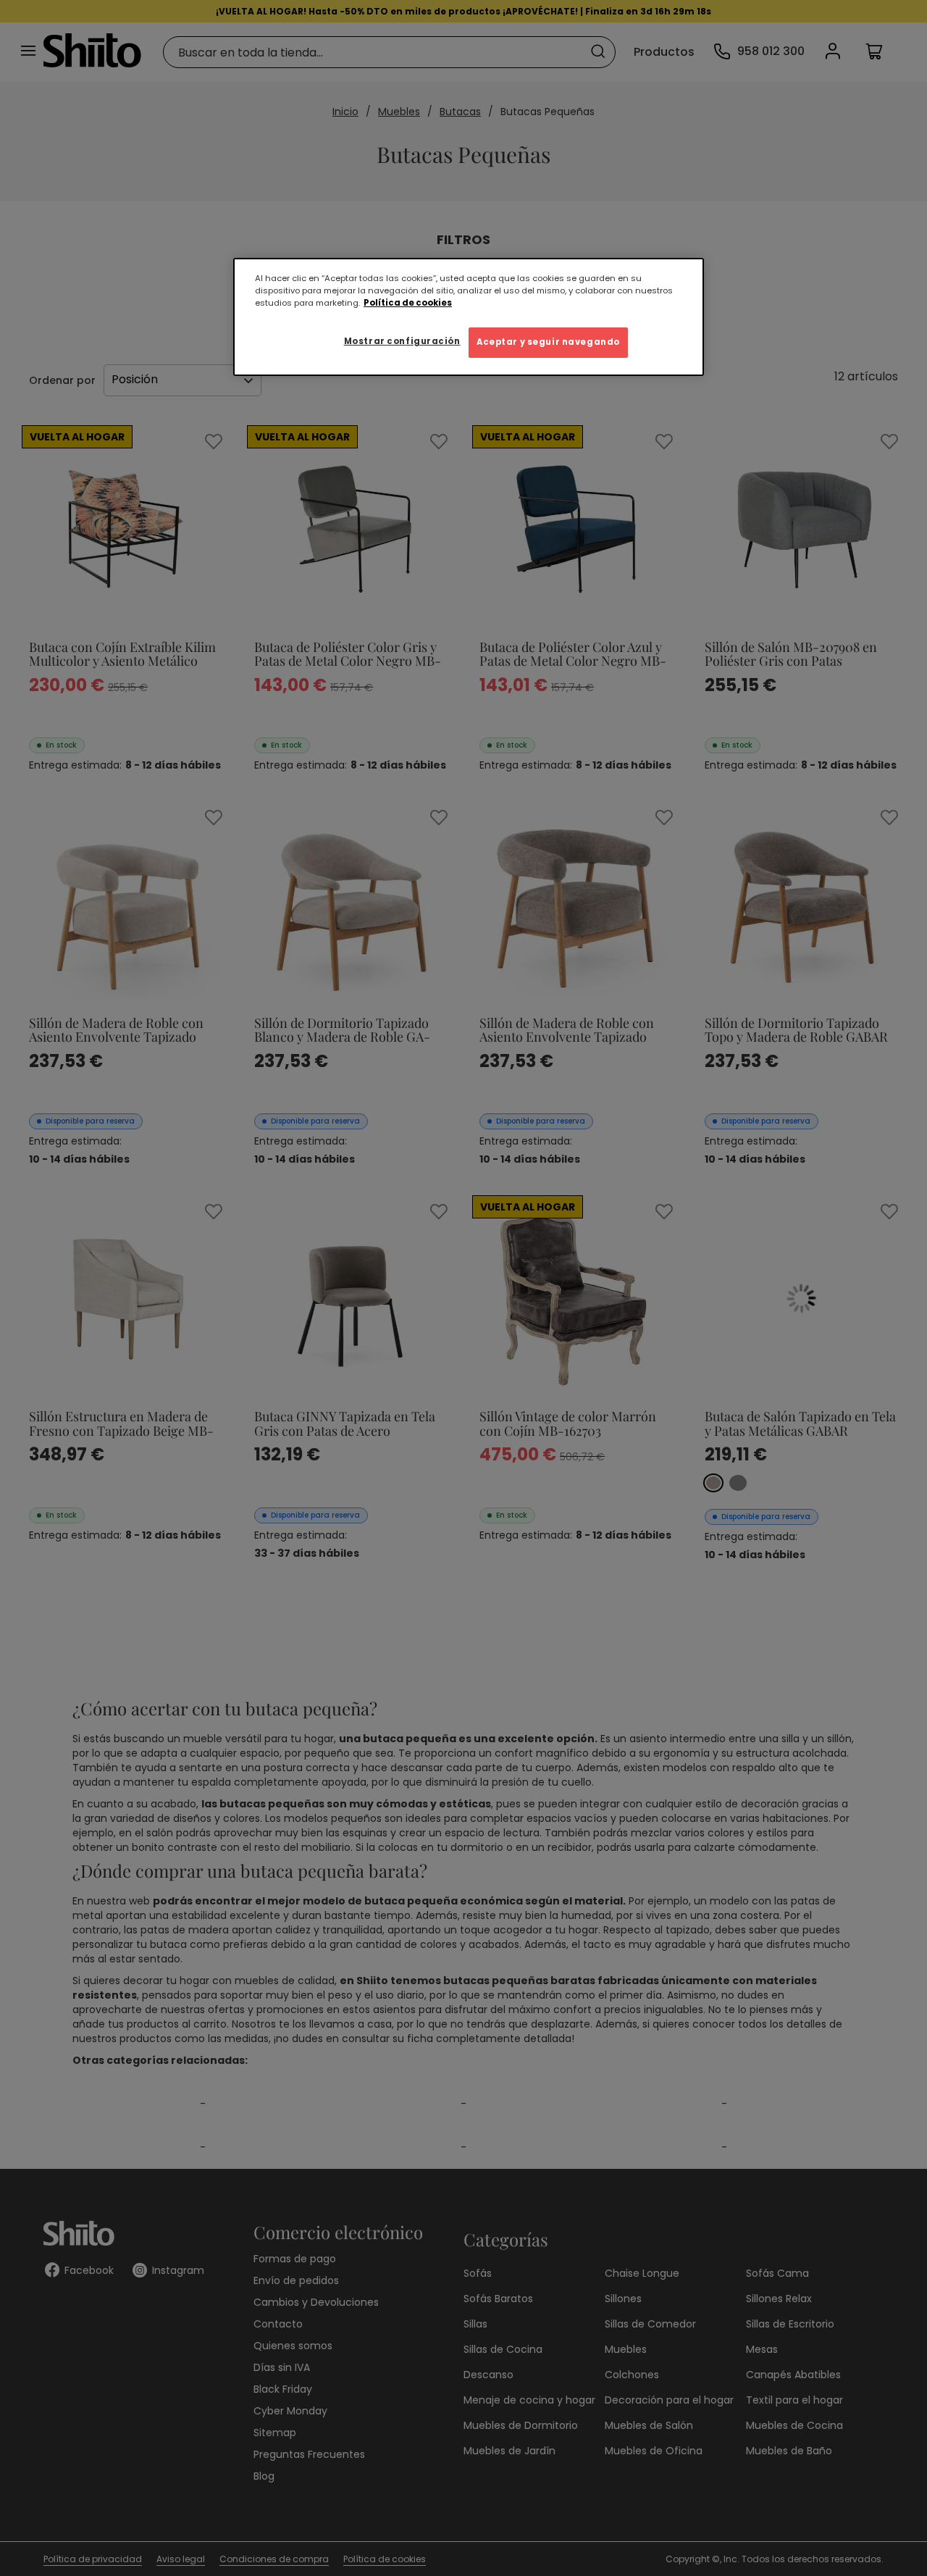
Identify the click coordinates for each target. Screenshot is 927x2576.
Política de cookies (408, 303)
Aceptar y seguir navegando (548, 342)
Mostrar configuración (402, 341)
